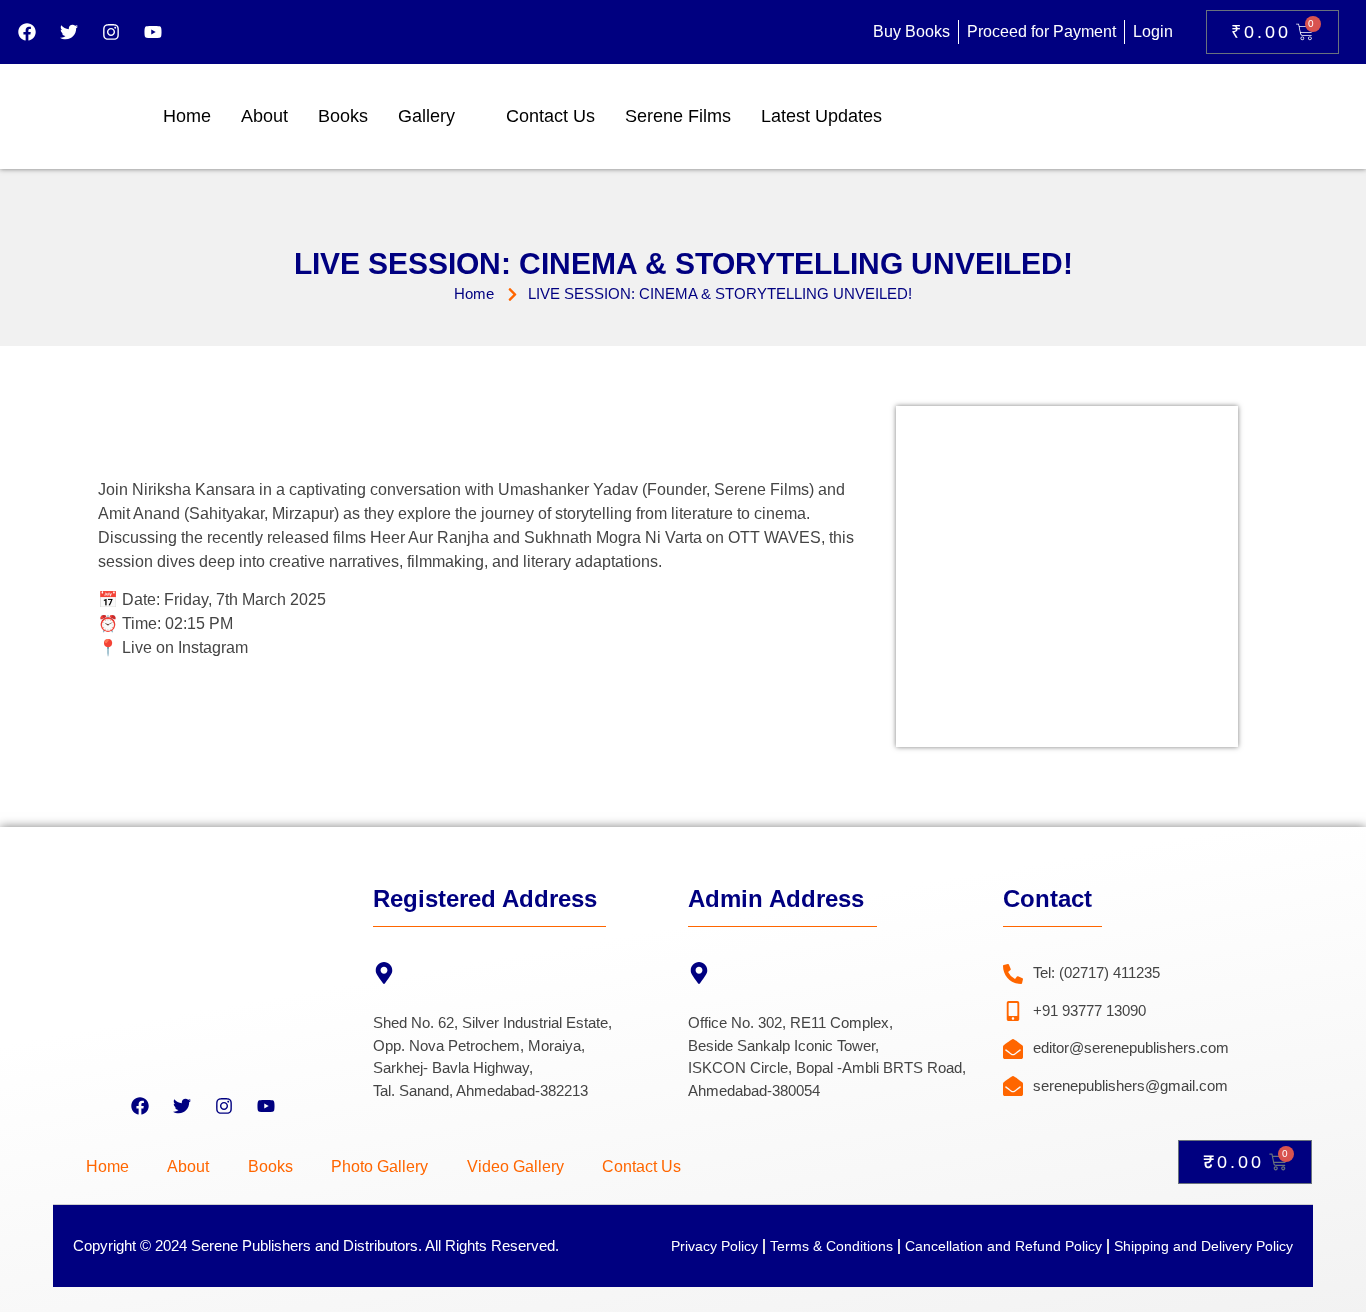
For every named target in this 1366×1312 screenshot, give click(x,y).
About (264, 116)
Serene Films (678, 116)
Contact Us (550, 116)
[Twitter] (69, 32)
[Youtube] (153, 32)
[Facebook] (27, 32)
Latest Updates (821, 116)
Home (187, 116)
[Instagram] (111, 32)
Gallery (426, 116)
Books (343, 116)
